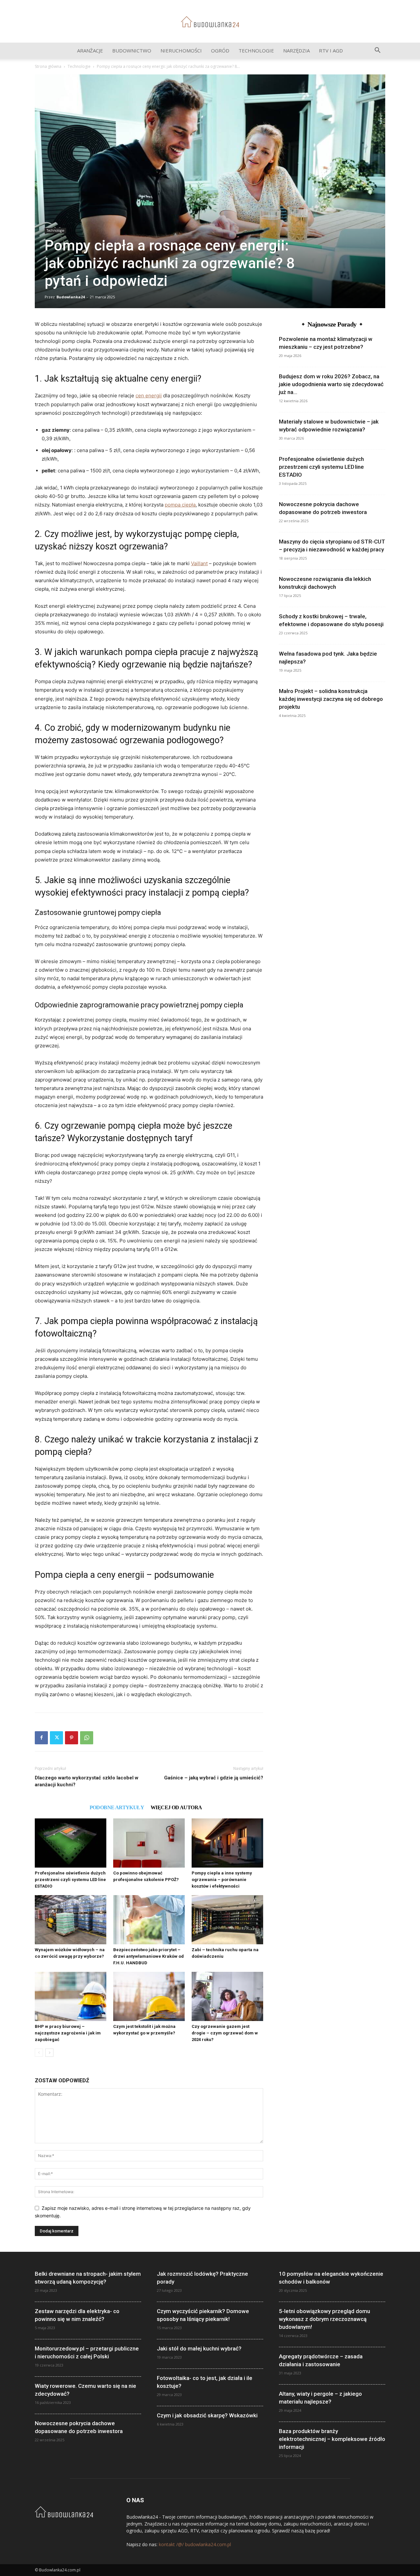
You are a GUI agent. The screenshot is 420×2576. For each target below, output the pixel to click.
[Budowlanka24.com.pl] (210, 22)
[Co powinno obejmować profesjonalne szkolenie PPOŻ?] (149, 1843)
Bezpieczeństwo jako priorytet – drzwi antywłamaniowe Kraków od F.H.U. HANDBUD (148, 1956)
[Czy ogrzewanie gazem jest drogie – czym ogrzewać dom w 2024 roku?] (227, 1996)
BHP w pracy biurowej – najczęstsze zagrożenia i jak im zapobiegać (68, 2033)
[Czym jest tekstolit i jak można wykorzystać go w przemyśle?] (149, 1996)
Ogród (220, 50)
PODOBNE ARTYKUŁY (117, 1807)
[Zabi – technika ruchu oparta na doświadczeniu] (227, 1920)
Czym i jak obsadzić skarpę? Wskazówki (207, 2415)
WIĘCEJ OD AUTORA (176, 1807)
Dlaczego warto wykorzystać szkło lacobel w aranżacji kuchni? (87, 1781)
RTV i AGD (331, 50)
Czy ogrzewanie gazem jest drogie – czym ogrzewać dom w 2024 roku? (225, 2033)
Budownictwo (132, 50)
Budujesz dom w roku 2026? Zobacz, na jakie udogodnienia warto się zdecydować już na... (331, 384)
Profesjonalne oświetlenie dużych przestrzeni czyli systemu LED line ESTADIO (70, 1880)
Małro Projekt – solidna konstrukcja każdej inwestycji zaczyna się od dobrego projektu (331, 699)
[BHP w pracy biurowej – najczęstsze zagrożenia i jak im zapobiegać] (71, 1996)
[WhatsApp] (87, 1738)
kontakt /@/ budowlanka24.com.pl (195, 2544)
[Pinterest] (72, 1738)
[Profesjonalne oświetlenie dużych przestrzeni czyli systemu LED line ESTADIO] (71, 1843)
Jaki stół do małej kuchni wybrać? (199, 2348)
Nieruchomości (181, 50)
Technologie (256, 50)
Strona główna (48, 66)
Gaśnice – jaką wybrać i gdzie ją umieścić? (214, 1778)
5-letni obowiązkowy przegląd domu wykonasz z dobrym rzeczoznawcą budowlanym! (325, 2319)
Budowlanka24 (71, 297)
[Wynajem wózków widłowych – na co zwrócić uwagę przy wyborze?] (71, 1920)
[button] (377, 51)
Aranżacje (90, 50)
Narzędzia (296, 50)
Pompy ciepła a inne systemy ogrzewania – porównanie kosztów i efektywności (222, 1880)
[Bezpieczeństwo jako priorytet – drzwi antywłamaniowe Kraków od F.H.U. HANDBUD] (149, 1920)
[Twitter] (56, 1738)
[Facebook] (41, 1738)
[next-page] (49, 2053)
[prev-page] (39, 2053)
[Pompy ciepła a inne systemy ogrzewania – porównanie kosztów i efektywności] (227, 1843)
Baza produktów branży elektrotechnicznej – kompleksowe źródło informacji (332, 2439)
